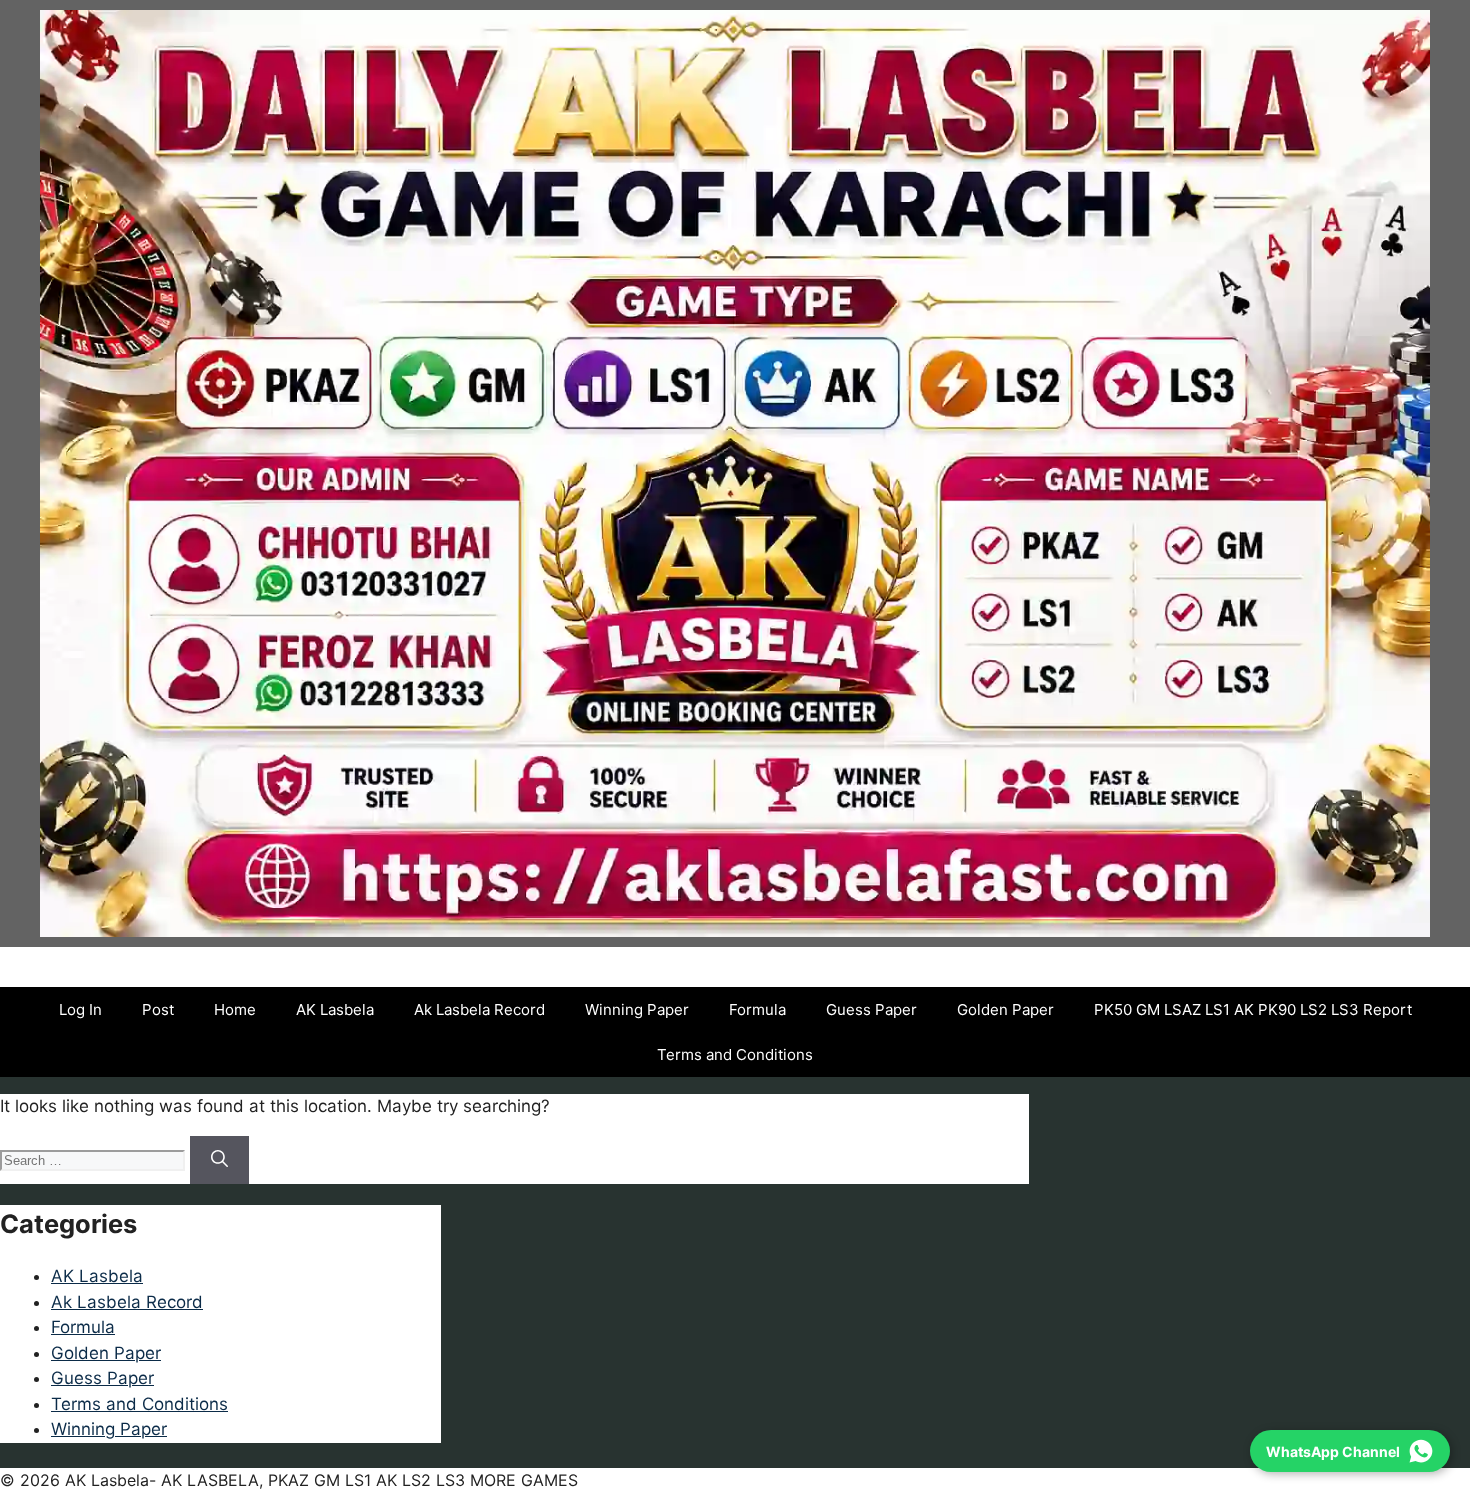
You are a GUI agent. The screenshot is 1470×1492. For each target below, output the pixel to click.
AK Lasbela (335, 1009)
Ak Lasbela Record (479, 1009)
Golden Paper (1005, 1009)
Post (158, 1009)
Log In (80, 1009)
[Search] (219, 1160)
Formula (757, 1009)
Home (235, 1009)
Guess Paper (871, 1009)
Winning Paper (637, 1009)
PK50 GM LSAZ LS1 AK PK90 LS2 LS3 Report (1253, 1009)
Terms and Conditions (735, 1054)
